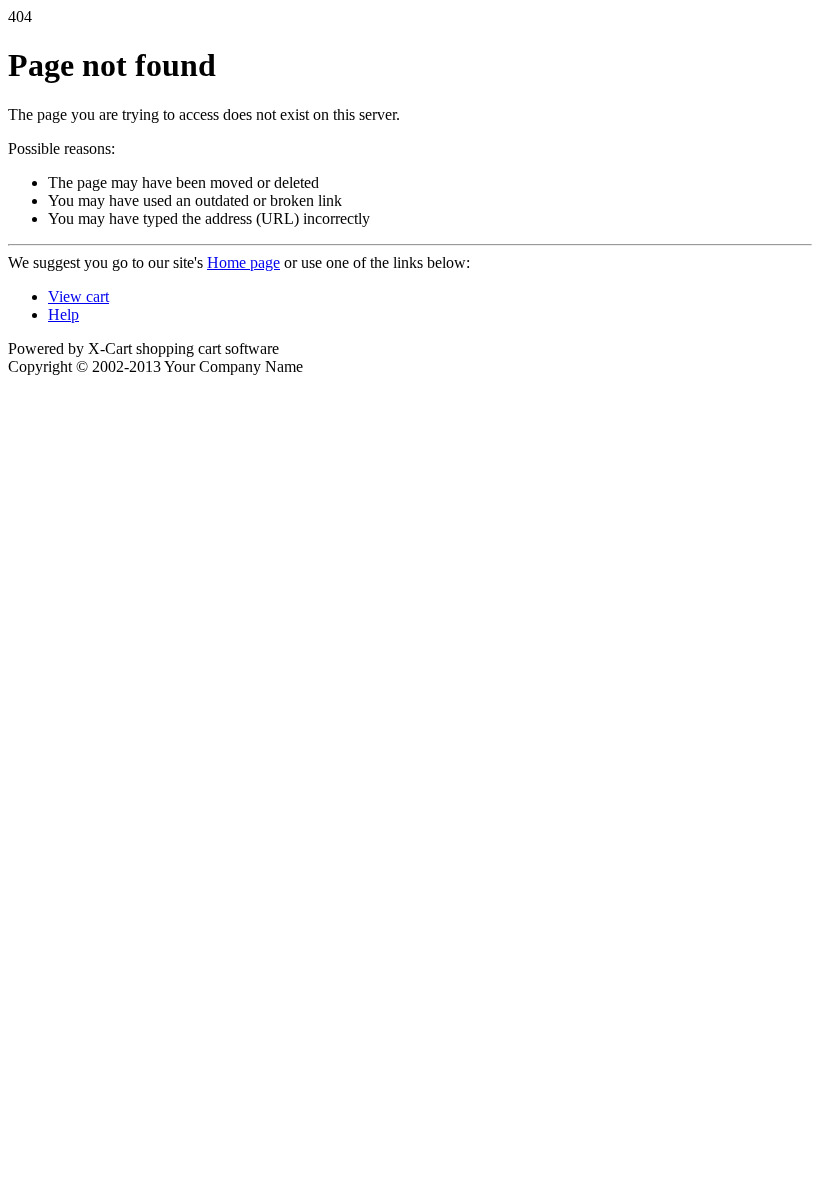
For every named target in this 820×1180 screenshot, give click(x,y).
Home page (243, 262)
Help (63, 314)
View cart (78, 296)
